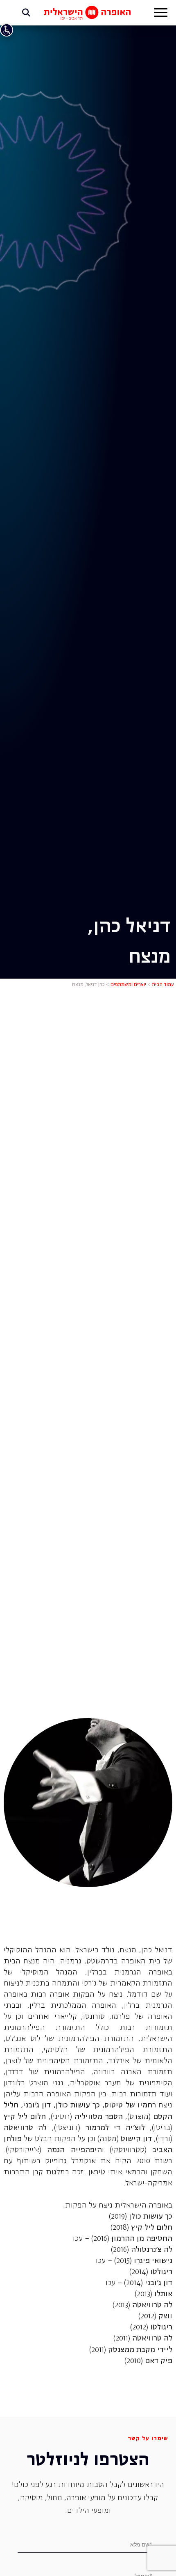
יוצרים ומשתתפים (128, 985)
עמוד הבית (163, 985)
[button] (161, 14)
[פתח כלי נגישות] (7, 30)
